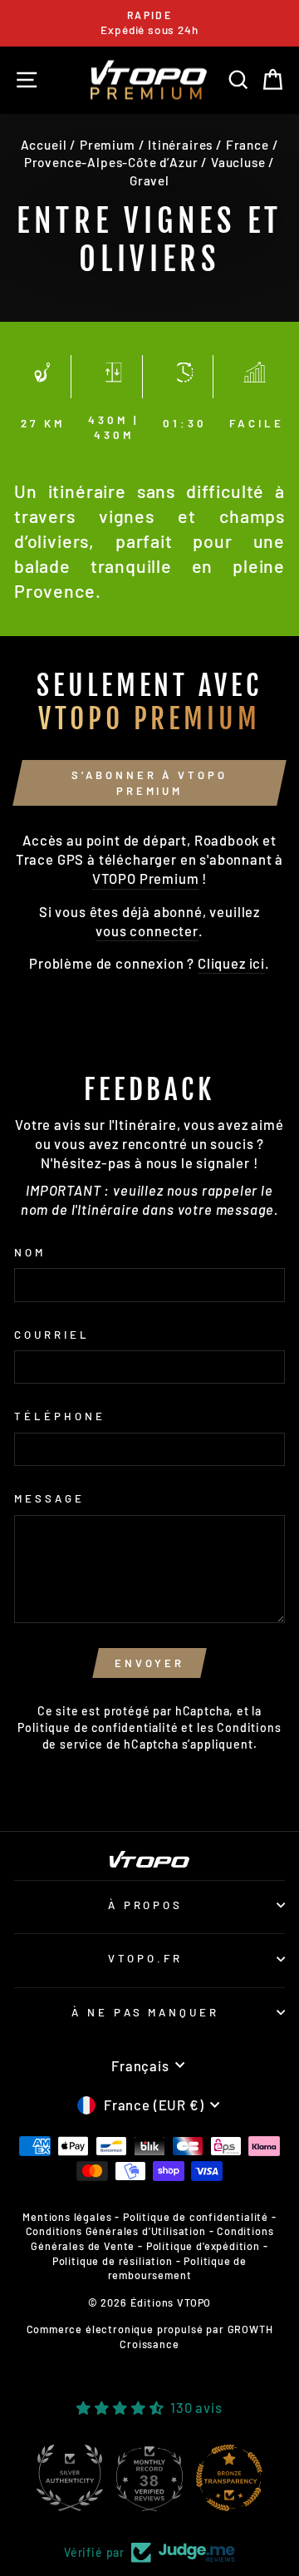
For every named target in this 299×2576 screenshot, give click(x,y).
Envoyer (149, 1663)
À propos (146, 1905)
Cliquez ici (231, 963)
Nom (30, 1252)
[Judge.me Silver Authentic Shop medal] (74, 2478)
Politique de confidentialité (98, 1727)
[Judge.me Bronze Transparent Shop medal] (233, 2478)
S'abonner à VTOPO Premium (149, 782)
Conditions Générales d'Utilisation (116, 2231)
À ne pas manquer (146, 2012)
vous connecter (147, 930)
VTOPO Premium (146, 878)
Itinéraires (180, 145)
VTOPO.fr (145, 1958)
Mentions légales (67, 2217)
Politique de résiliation (113, 2261)
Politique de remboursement (178, 2268)
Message (49, 1498)
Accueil (44, 145)
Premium (108, 145)
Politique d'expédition (203, 2246)
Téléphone (60, 1416)
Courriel (52, 1335)
